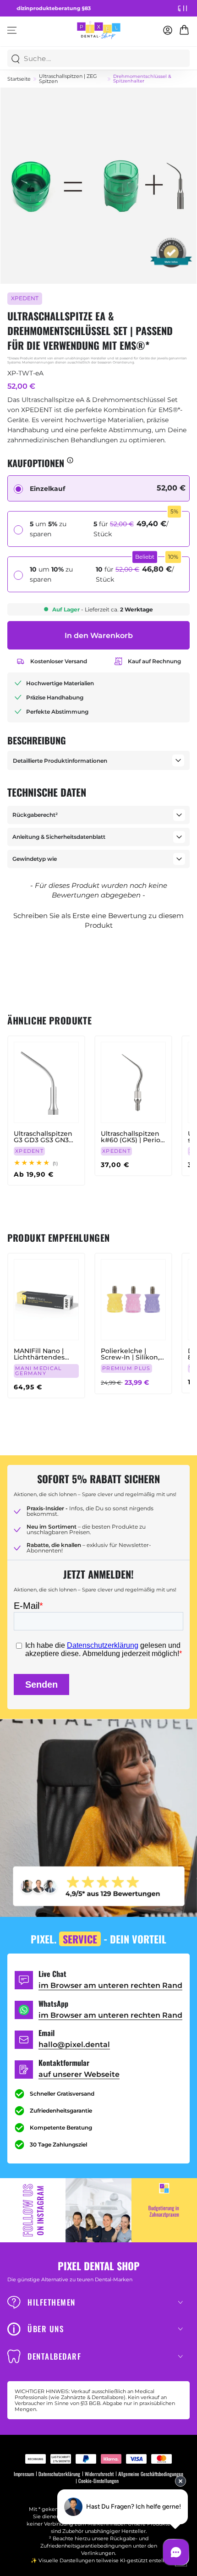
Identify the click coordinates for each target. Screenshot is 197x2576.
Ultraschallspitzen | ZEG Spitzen (68, 79)
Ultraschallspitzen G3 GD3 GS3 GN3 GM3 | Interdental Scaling (43, 1137)
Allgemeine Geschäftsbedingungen (151, 2474)
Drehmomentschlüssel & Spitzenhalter (142, 79)
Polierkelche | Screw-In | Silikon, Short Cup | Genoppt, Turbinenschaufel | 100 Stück (131, 1354)
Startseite (19, 79)
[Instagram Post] (98, 2210)
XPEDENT (25, 298)
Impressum (24, 2474)
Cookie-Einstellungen (98, 2481)
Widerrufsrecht (99, 2474)
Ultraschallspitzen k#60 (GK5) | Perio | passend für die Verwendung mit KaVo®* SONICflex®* (132, 1137)
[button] (98, 919)
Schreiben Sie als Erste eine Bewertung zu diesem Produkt (98, 920)
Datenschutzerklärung (59, 2474)
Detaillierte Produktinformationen (60, 761)
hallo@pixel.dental (74, 2045)
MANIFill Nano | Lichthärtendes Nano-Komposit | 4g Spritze (41, 1354)
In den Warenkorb (99, 636)
